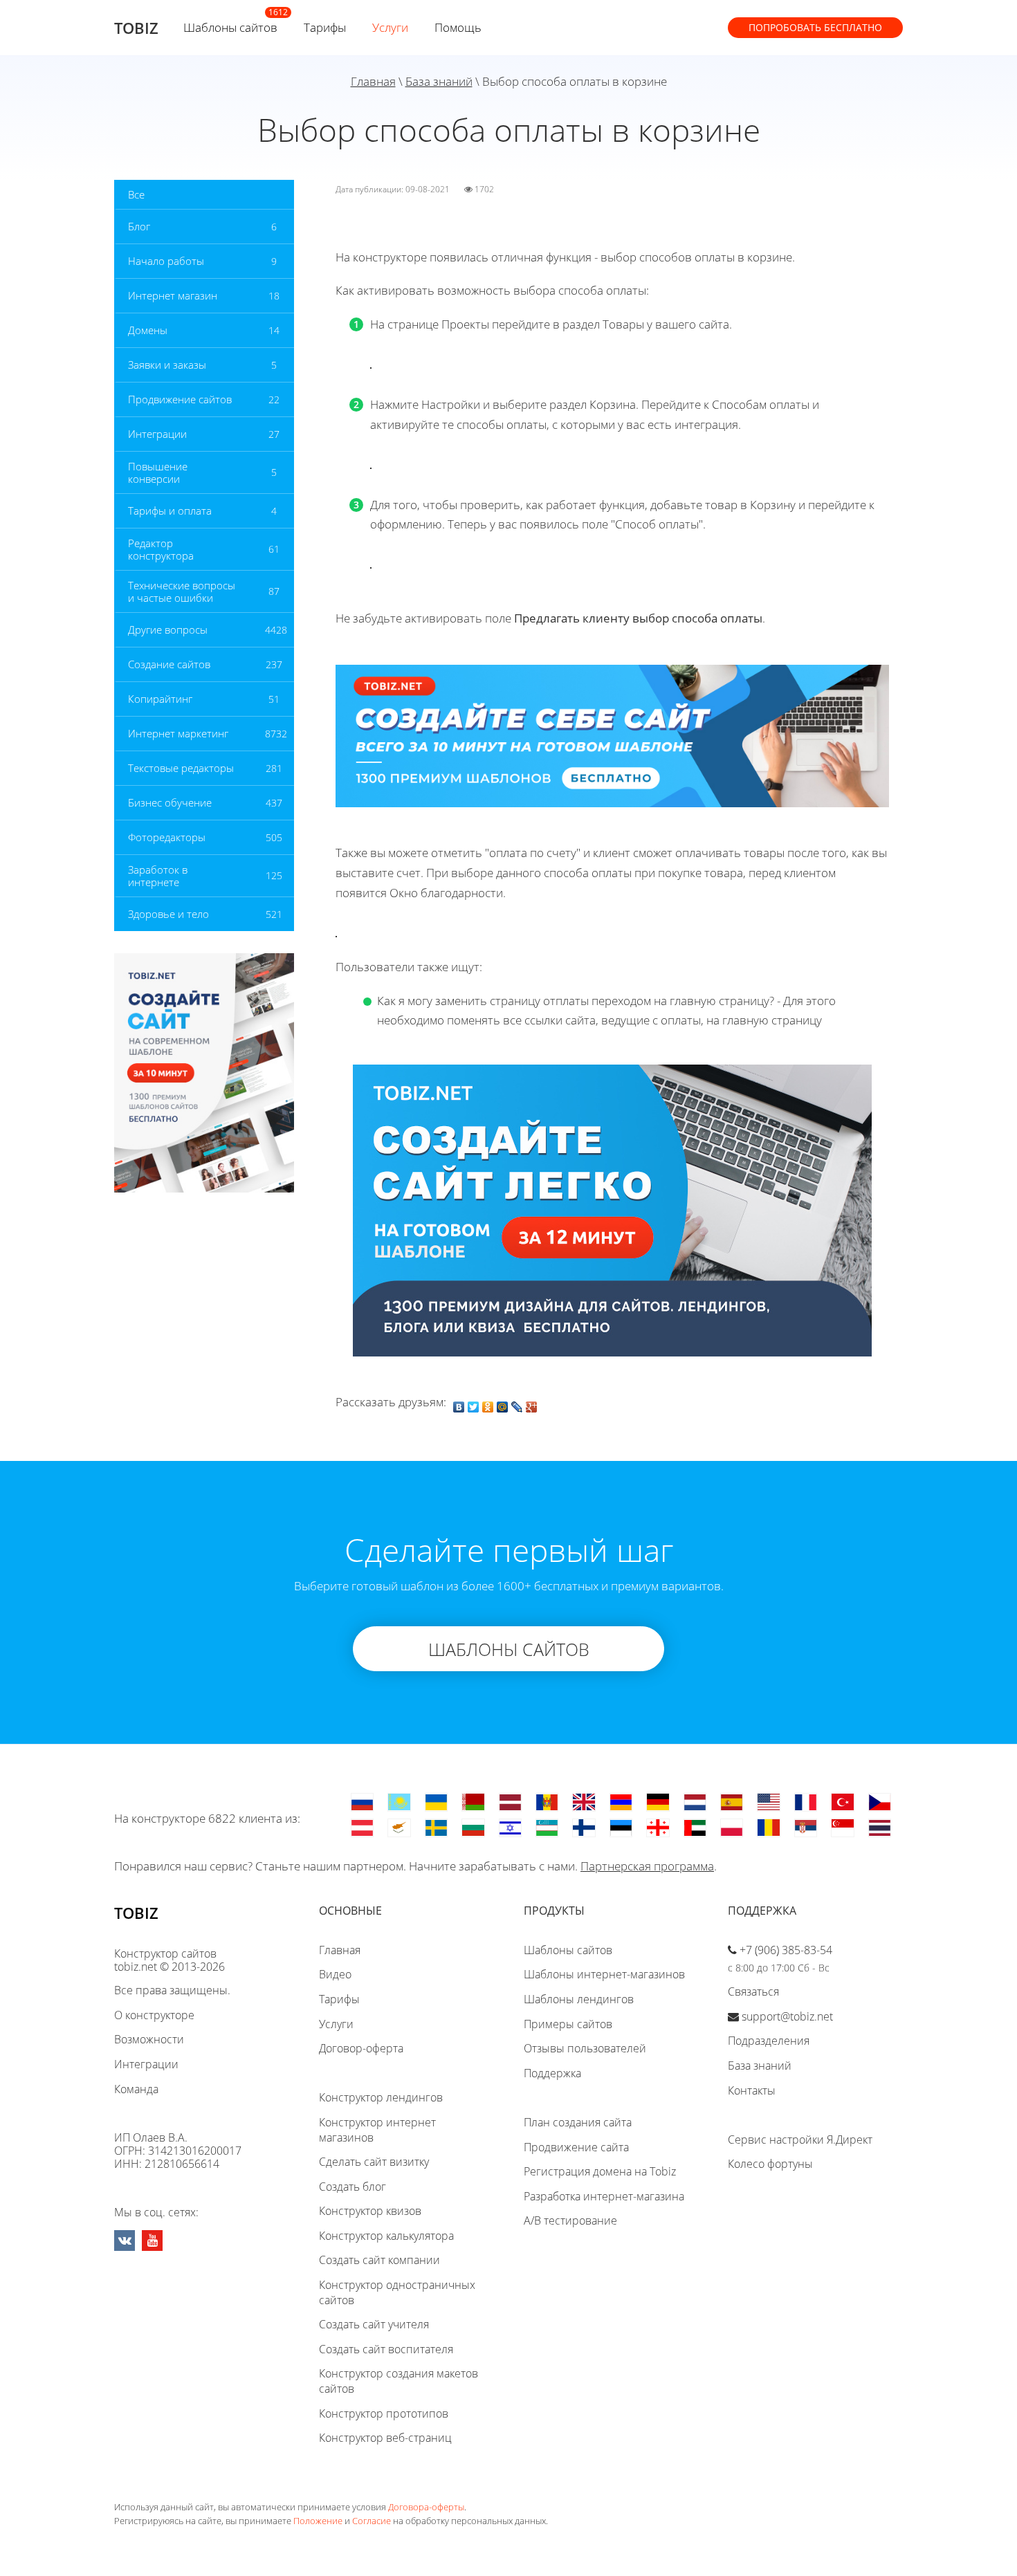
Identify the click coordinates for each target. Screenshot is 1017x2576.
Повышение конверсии (158, 472)
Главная (373, 81)
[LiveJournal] (517, 1404)
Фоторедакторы (167, 837)
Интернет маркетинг (178, 733)
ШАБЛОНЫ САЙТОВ (509, 1649)
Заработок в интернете (158, 876)
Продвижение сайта (576, 2147)
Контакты (752, 2090)
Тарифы (325, 27)
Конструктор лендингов (381, 2097)
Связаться (753, 1991)
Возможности (149, 2039)
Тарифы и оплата (170, 510)
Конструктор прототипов (384, 2413)
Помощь (458, 27)
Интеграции (157, 434)
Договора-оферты (426, 2507)
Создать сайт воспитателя (386, 2349)
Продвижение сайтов (180, 399)
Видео (335, 1974)
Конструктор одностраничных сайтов (397, 2292)
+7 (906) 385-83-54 (786, 1950)
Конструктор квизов (370, 2211)
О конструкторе (154, 2015)
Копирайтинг (160, 699)
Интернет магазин (173, 295)
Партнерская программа (647, 1866)
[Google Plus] (532, 1404)
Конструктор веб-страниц (385, 2438)
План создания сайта (578, 2122)
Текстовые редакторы (181, 768)
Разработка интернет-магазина (604, 2196)
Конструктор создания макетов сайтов (398, 2381)
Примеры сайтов (568, 2024)
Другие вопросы (168, 629)
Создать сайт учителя (374, 2324)
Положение (318, 2521)
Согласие (372, 2521)
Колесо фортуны (770, 2164)
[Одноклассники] (488, 1404)
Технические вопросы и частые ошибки (182, 591)
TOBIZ (136, 28)
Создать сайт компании (379, 2260)
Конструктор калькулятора (386, 2236)
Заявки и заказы (167, 365)
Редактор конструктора (161, 549)
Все (136, 194)
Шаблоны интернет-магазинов (604, 1974)
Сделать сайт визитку (374, 2162)
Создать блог (352, 2187)
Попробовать (815, 27)
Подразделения (769, 2041)
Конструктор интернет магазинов (377, 2130)
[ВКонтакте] (459, 1404)
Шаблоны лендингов (579, 1999)
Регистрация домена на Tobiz (600, 2171)
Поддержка (552, 2073)
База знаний (439, 81)
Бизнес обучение (170, 802)
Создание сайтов (169, 664)
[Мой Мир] (503, 1404)
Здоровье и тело (168, 914)
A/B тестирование (570, 2220)
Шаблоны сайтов (230, 27)
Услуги (390, 27)
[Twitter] (474, 1404)
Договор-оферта (361, 2048)
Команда (136, 2089)
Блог (139, 226)
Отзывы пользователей (585, 2048)
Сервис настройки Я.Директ (800, 2140)
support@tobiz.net (787, 2016)
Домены (148, 330)
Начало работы (166, 261)
